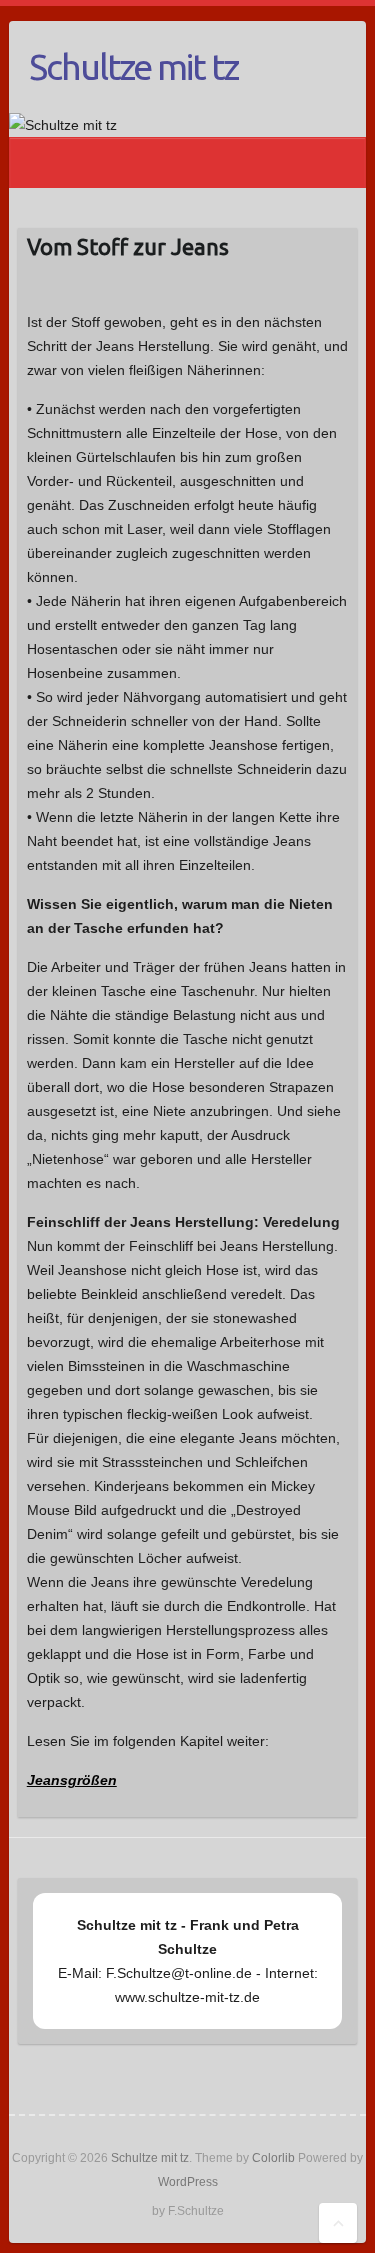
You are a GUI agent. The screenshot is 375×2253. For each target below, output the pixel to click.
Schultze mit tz (133, 66)
